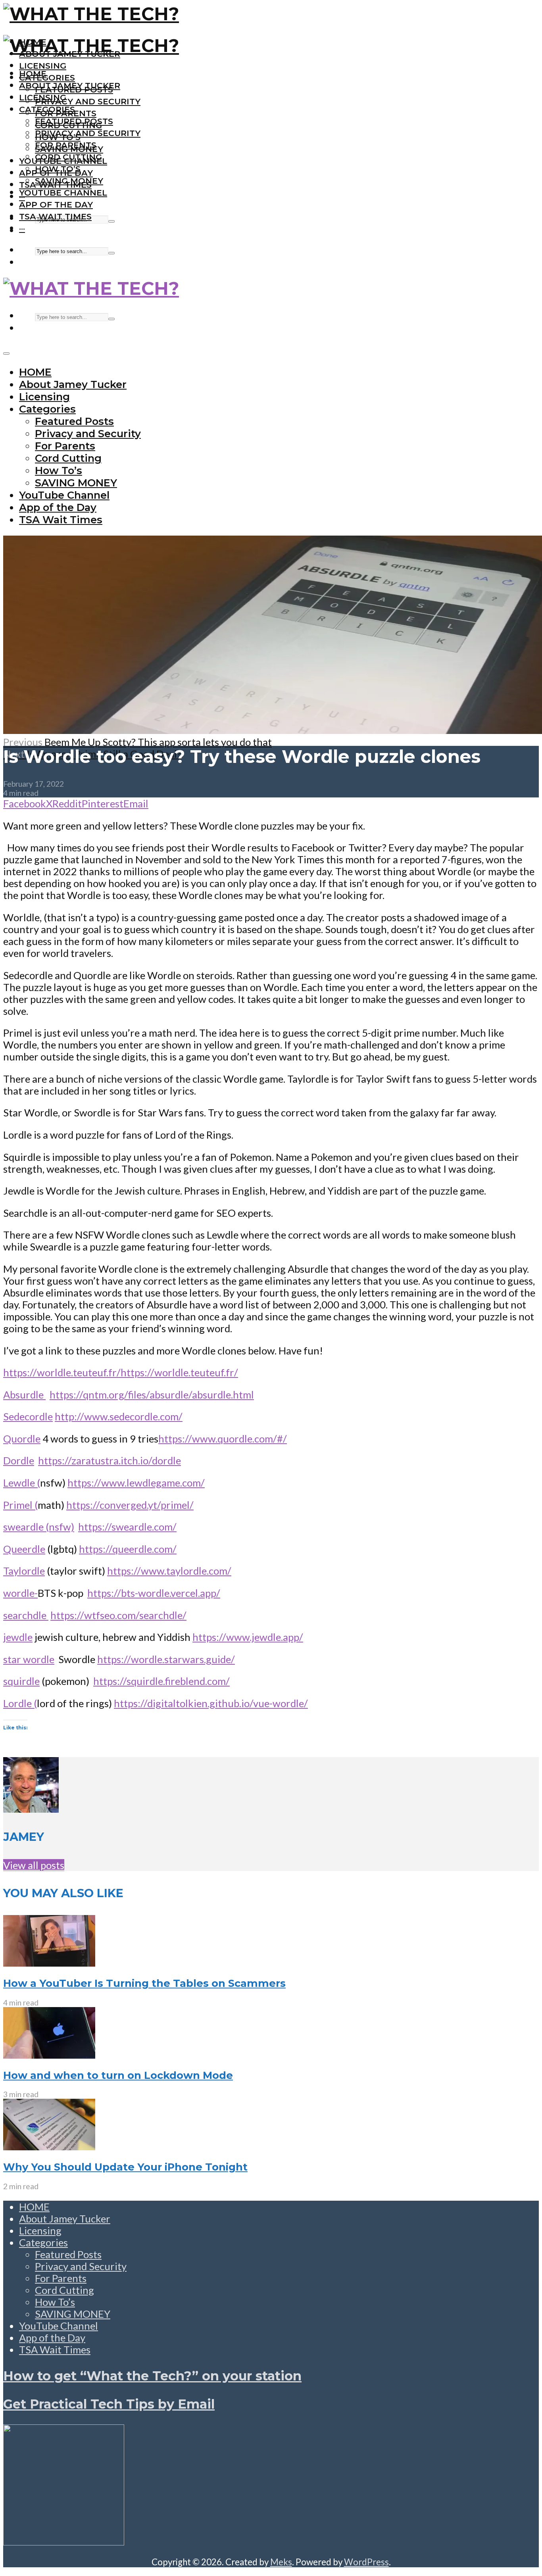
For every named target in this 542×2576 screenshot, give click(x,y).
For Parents (66, 145)
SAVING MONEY (69, 181)
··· (22, 228)
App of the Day (56, 205)
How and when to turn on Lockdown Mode (118, 2075)
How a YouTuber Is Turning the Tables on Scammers (144, 1983)
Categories (47, 78)
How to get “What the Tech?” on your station (152, 2376)
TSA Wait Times (55, 216)
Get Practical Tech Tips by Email (109, 2404)
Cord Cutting (68, 157)
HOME (33, 74)
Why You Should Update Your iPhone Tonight (125, 2167)
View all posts (34, 1865)
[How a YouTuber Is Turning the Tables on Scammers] (49, 1963)
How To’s (58, 169)
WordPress (366, 2562)
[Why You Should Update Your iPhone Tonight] (49, 2146)
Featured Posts (74, 121)
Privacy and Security (88, 101)
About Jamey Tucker (70, 85)
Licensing (43, 66)
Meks (281, 2562)
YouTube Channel (63, 193)
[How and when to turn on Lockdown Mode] (49, 2055)
